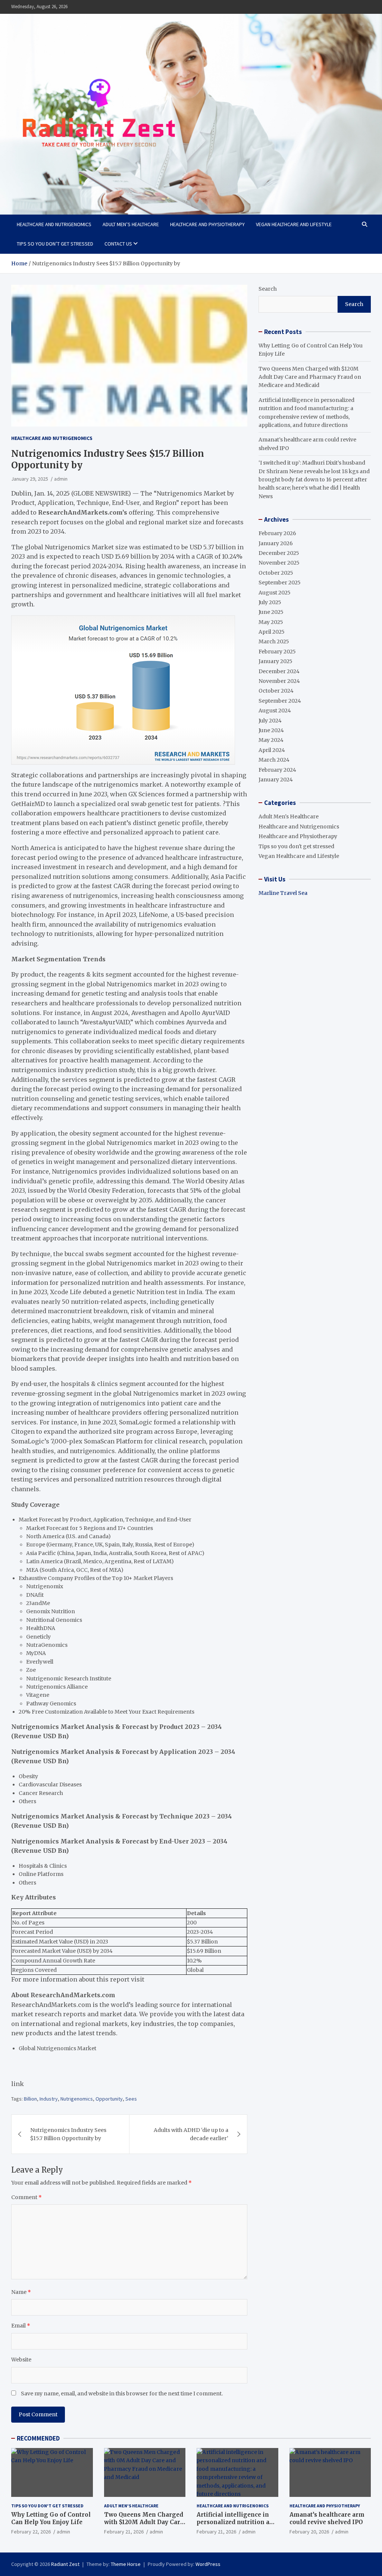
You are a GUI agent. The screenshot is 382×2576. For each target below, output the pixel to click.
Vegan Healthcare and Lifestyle (294, 224)
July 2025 (270, 602)
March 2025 (274, 641)
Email (21, 2326)
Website (21, 2360)
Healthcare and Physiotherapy (207, 224)
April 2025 (272, 632)
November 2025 (279, 563)
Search (268, 289)
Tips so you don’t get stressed (55, 244)
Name (21, 2292)
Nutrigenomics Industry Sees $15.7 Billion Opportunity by (68, 2134)
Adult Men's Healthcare (289, 816)
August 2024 (275, 711)
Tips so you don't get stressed (296, 846)
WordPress (208, 2564)
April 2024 (272, 750)
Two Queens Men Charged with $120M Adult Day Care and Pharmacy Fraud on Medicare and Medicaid (310, 377)
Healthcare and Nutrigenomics (54, 224)
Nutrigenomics (77, 2099)
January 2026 (276, 543)
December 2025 (279, 553)
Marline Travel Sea (283, 893)
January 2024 (276, 780)
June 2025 (271, 612)
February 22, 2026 (31, 2532)
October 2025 (276, 573)
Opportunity (109, 2099)
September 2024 (280, 701)
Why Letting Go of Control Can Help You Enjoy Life (51, 2518)
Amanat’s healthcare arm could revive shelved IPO (327, 2518)
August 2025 (275, 593)
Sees (131, 2099)
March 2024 (274, 760)
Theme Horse (126, 2564)
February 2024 (277, 770)
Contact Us (118, 244)
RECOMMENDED (38, 2438)
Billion (30, 2099)
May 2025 (271, 622)
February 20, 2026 (309, 2532)
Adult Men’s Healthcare (131, 224)
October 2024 (276, 691)
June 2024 (271, 730)
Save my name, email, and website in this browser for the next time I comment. (122, 2394)
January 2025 (275, 661)
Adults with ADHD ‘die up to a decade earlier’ (191, 2134)
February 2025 (277, 652)
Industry (49, 2099)
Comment (26, 2197)
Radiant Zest (65, 2564)
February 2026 (277, 533)
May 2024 (271, 740)
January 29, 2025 (30, 479)
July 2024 (270, 721)
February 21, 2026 (124, 2532)
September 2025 (280, 583)
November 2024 (279, 681)
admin (61, 479)
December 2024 (279, 671)
